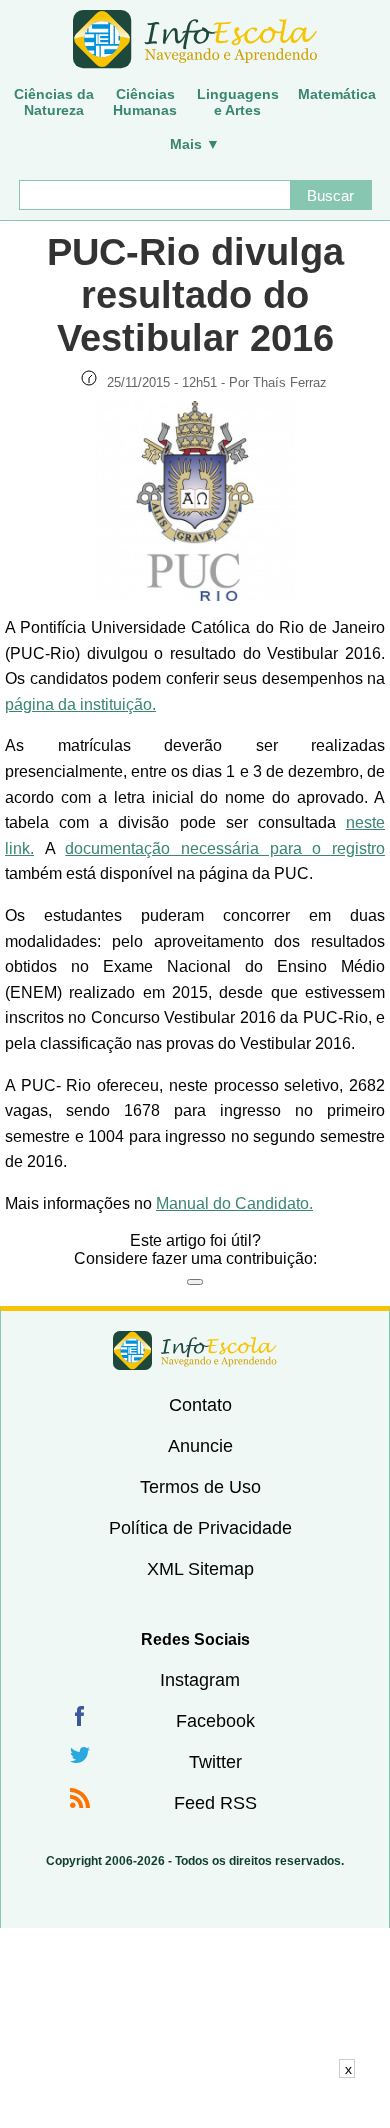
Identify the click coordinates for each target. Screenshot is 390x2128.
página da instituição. (80, 704)
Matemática (337, 94)
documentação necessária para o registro (225, 848)
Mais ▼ (195, 144)
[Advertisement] (195, 2103)
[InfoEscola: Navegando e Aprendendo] (195, 40)
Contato (200, 1405)
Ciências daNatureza (54, 102)
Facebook (215, 1721)
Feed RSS (215, 1803)
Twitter (215, 1762)
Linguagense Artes (238, 102)
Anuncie (200, 1446)
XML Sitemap (200, 1569)
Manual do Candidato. (234, 1203)
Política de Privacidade (200, 1528)
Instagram (200, 1680)
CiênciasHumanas (145, 102)
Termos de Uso (200, 1487)
